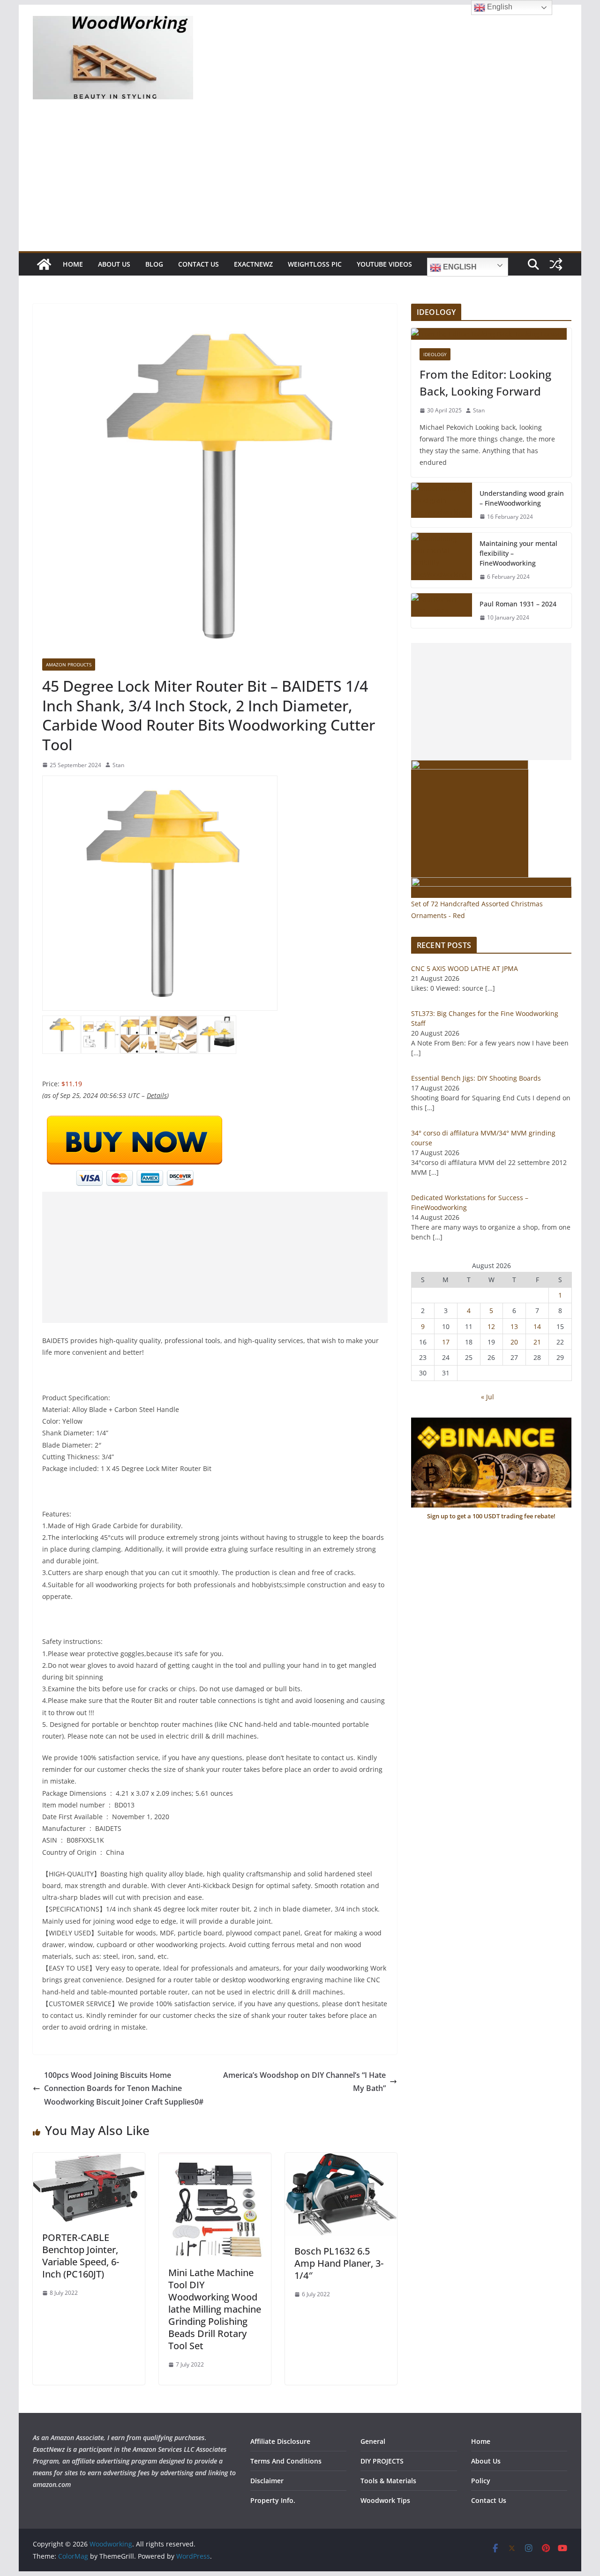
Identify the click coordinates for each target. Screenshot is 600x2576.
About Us (114, 264)
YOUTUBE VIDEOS (384, 264)
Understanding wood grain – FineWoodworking (522, 498)
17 (446, 1342)
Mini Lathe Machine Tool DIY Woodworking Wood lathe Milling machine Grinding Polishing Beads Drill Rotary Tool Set (215, 2309)
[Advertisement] (300, 181)
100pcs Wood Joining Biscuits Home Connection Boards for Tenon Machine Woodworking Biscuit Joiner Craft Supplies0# (124, 2089)
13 (514, 1326)
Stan (118, 765)
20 (514, 1342)
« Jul (487, 1397)
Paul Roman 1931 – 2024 (518, 604)
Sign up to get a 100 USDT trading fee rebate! (491, 1516)
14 (537, 1326)
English (459, 267)
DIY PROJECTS (382, 2461)
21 (537, 1342)
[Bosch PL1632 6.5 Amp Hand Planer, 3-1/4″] (341, 2159)
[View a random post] (556, 264)
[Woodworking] (44, 264)
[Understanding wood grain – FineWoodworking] (442, 505)
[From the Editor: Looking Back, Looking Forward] (491, 334)
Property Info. (273, 2500)
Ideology (435, 354)
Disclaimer (267, 2481)
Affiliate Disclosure (280, 2441)
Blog (154, 264)
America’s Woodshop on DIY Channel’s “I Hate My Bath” (304, 2082)
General (373, 2441)
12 (491, 1326)
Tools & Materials (388, 2481)
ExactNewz (253, 264)
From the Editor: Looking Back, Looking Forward (485, 383)
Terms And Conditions (286, 2461)
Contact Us (199, 264)
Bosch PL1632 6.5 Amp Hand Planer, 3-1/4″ (339, 2263)
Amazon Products (69, 665)
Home (73, 264)
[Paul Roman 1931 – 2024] (442, 611)
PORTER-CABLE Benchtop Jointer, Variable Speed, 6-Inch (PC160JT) (81, 2256)
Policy (481, 2481)
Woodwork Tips (385, 2500)
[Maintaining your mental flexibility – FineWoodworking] (442, 560)
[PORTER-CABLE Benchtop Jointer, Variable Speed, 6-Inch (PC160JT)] (89, 2159)
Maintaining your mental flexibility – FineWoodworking (518, 553)
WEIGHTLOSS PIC (315, 264)
